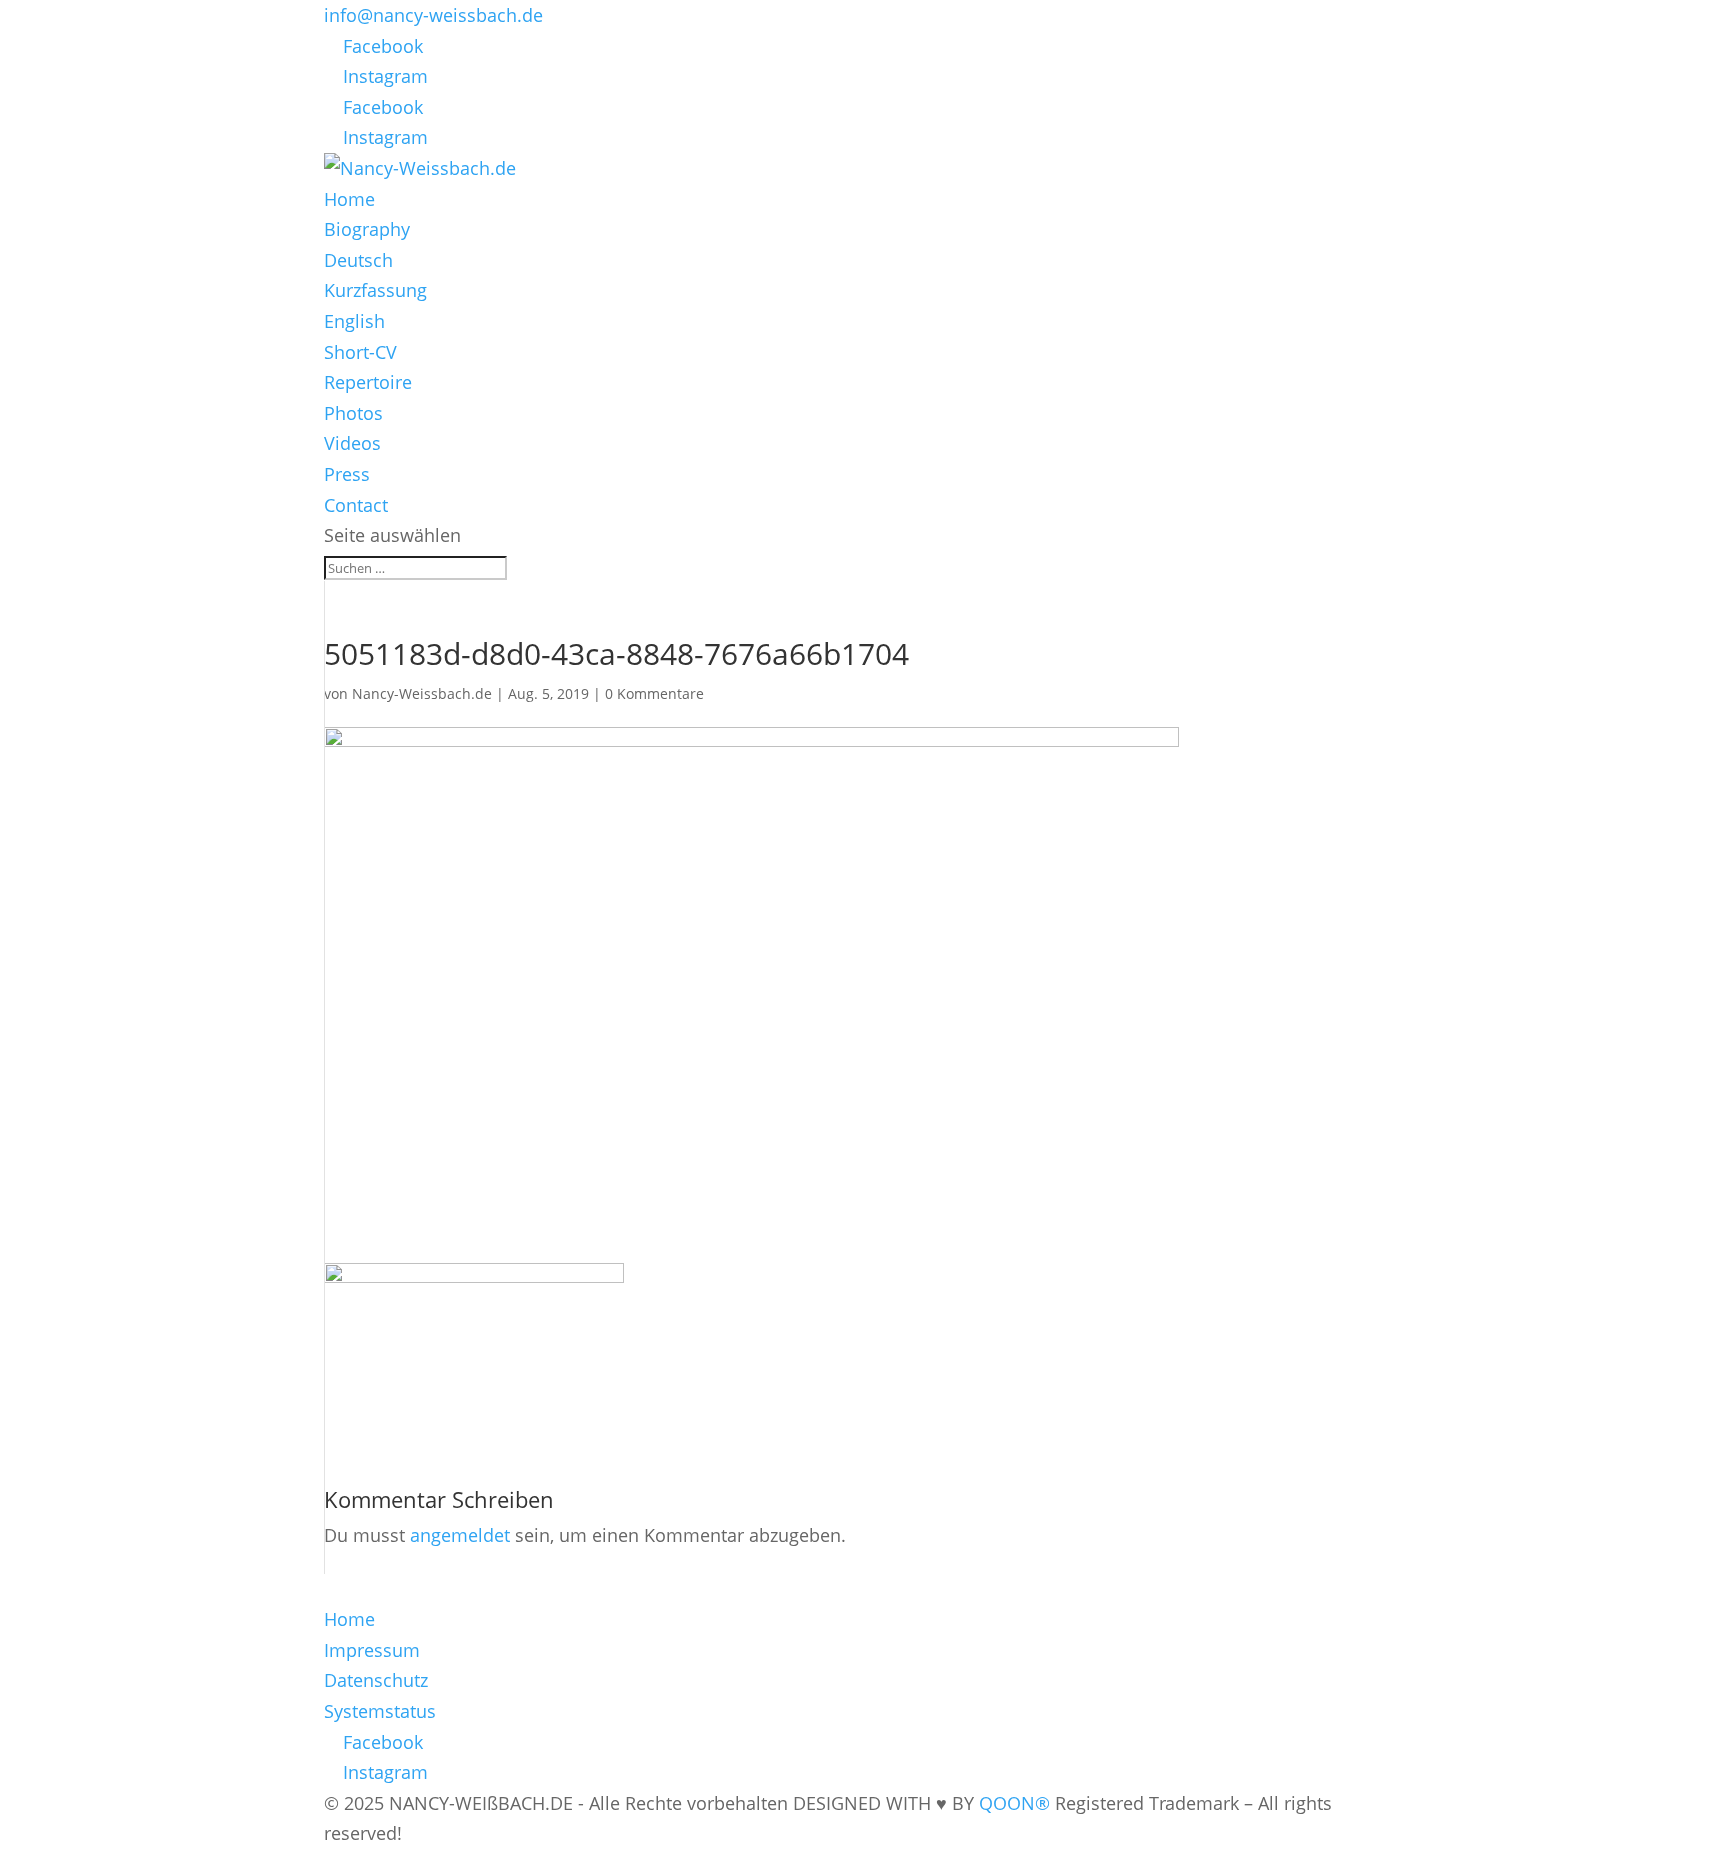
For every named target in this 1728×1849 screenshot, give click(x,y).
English (354, 321)
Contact (356, 505)
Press (347, 474)
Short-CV (360, 352)
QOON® (1014, 1803)
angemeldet (460, 1535)
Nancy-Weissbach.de (422, 693)
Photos (353, 413)
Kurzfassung (375, 290)
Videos (352, 443)
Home (349, 199)
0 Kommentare (654, 693)
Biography (367, 229)
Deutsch (358, 260)
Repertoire (368, 382)
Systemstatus (380, 1711)
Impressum (372, 1650)
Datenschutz (376, 1680)
